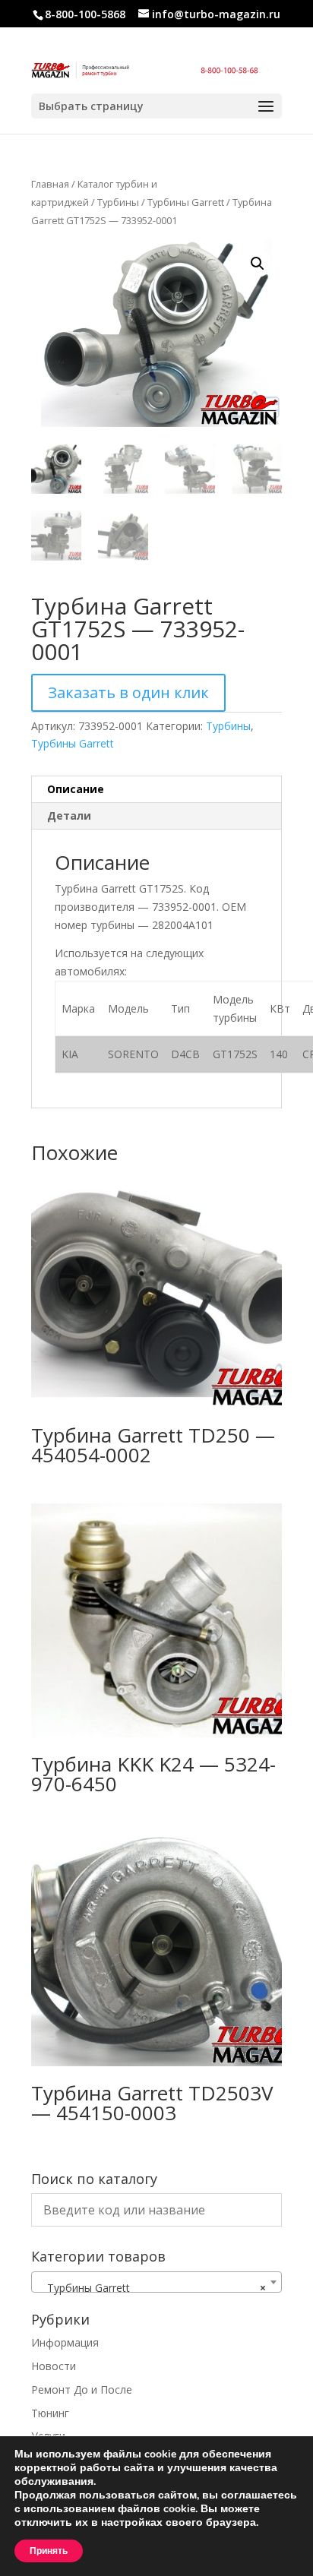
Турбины (118, 202)
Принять (49, 2551)
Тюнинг (50, 2413)
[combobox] (156, 2282)
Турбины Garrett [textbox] (152, 2288)
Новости (54, 2366)
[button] (258, 264)
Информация (65, 2342)
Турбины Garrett (186, 202)
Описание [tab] (76, 789)
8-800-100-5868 (85, 14)
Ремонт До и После (82, 2390)
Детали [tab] (69, 815)
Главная (50, 184)
